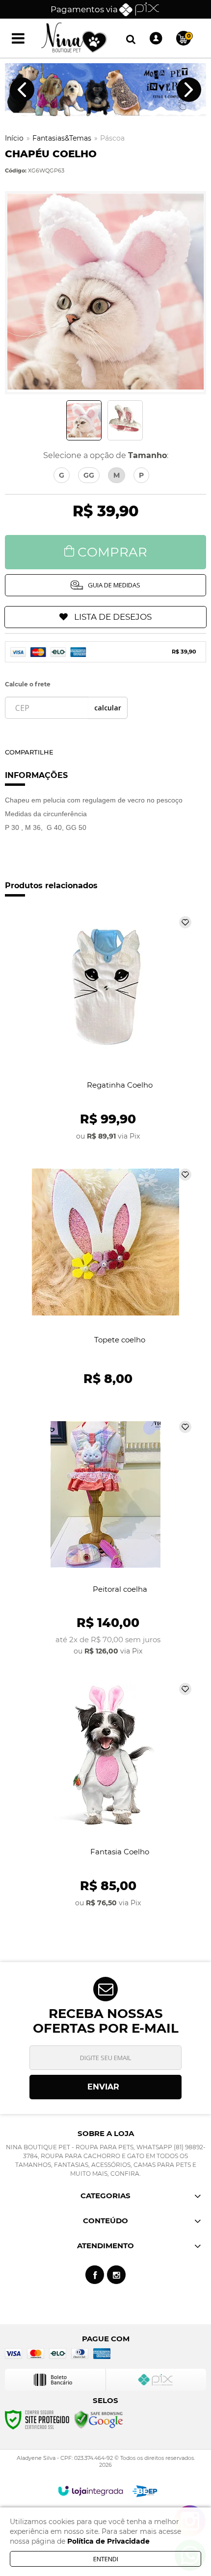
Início (14, 138)
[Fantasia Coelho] (105, 1796)
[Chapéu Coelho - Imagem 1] (84, 420)
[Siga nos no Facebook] (95, 2275)
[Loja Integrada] (91, 2491)
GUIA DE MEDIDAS (114, 585)
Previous (22, 90)
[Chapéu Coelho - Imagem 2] (125, 420)
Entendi (106, 2559)
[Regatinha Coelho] (105, 1029)
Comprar (112, 552)
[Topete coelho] (105, 1281)
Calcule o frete (28, 684)
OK (108, 708)
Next (189, 90)
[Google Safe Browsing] (99, 2419)
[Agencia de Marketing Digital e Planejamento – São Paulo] (145, 2491)
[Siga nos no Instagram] (116, 2275)
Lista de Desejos (113, 617)
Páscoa (112, 138)
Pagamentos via (84, 9)
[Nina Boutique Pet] (74, 38)
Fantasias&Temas (62, 138)
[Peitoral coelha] (105, 1538)
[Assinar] (105, 2087)
